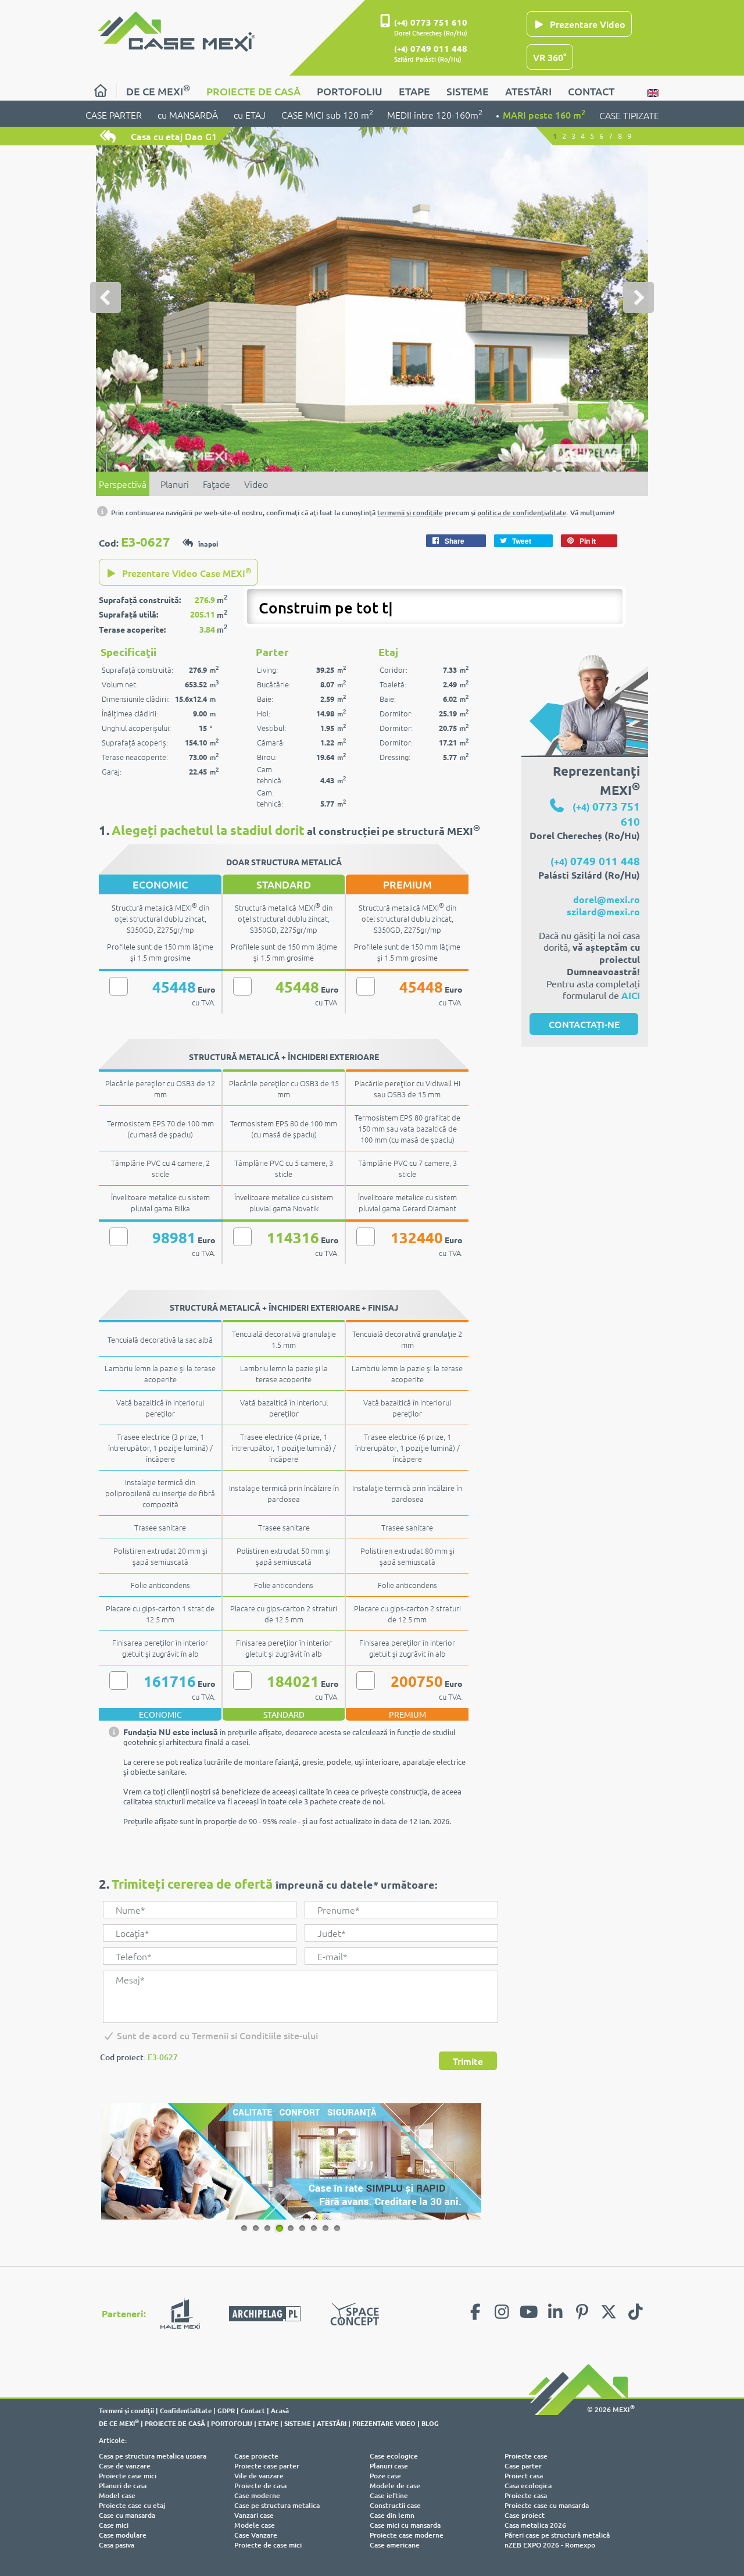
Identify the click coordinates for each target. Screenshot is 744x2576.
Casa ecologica (528, 2486)
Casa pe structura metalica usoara (153, 2456)
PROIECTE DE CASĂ (253, 91)
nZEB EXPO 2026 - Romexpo (550, 2545)
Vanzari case (254, 2515)
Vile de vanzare (259, 2476)
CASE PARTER (114, 115)
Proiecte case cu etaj (132, 2505)
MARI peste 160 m (544, 114)
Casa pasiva (117, 2545)
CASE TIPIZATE (629, 115)
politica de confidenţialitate (522, 513)
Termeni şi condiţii (126, 2410)
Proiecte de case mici (268, 2545)
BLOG (430, 2423)
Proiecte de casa (260, 2486)
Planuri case (389, 2466)
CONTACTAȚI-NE (584, 1024)
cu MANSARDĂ (188, 115)
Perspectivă (123, 484)
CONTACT (591, 91)
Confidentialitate (186, 2410)
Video (256, 484)
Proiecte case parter (267, 2466)
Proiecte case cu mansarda (547, 2505)
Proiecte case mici (128, 2476)
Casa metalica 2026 (535, 2525)
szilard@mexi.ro (603, 911)
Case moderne (257, 2495)
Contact (253, 2410)
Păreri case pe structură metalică (557, 2535)
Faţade (217, 484)
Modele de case (395, 2486)
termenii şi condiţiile (410, 513)
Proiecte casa (526, 2495)
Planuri (175, 484)
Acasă (280, 2410)
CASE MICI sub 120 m (327, 114)
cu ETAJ (250, 115)
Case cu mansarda (127, 2515)
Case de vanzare (125, 2466)
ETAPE (414, 91)
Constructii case (395, 2505)
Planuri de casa (123, 2486)
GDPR (226, 2410)
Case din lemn (392, 2515)
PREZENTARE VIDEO (384, 2423)
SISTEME (468, 91)
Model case (117, 2495)
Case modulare (123, 2535)
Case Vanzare (256, 2535)
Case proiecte (256, 2456)
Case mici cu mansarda (405, 2525)
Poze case (385, 2476)
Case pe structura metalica (277, 2505)
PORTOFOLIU (350, 91)
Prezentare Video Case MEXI (186, 572)
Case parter (523, 2466)
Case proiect (525, 2515)
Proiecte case (526, 2456)
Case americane (395, 2545)
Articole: (113, 2440)
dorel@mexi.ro (607, 899)
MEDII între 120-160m (435, 114)
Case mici (114, 2525)
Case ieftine (389, 2495)
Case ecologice (394, 2456)
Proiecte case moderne (407, 2535)
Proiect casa (524, 2476)
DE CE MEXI (158, 90)
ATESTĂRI (528, 91)
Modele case (255, 2525)
